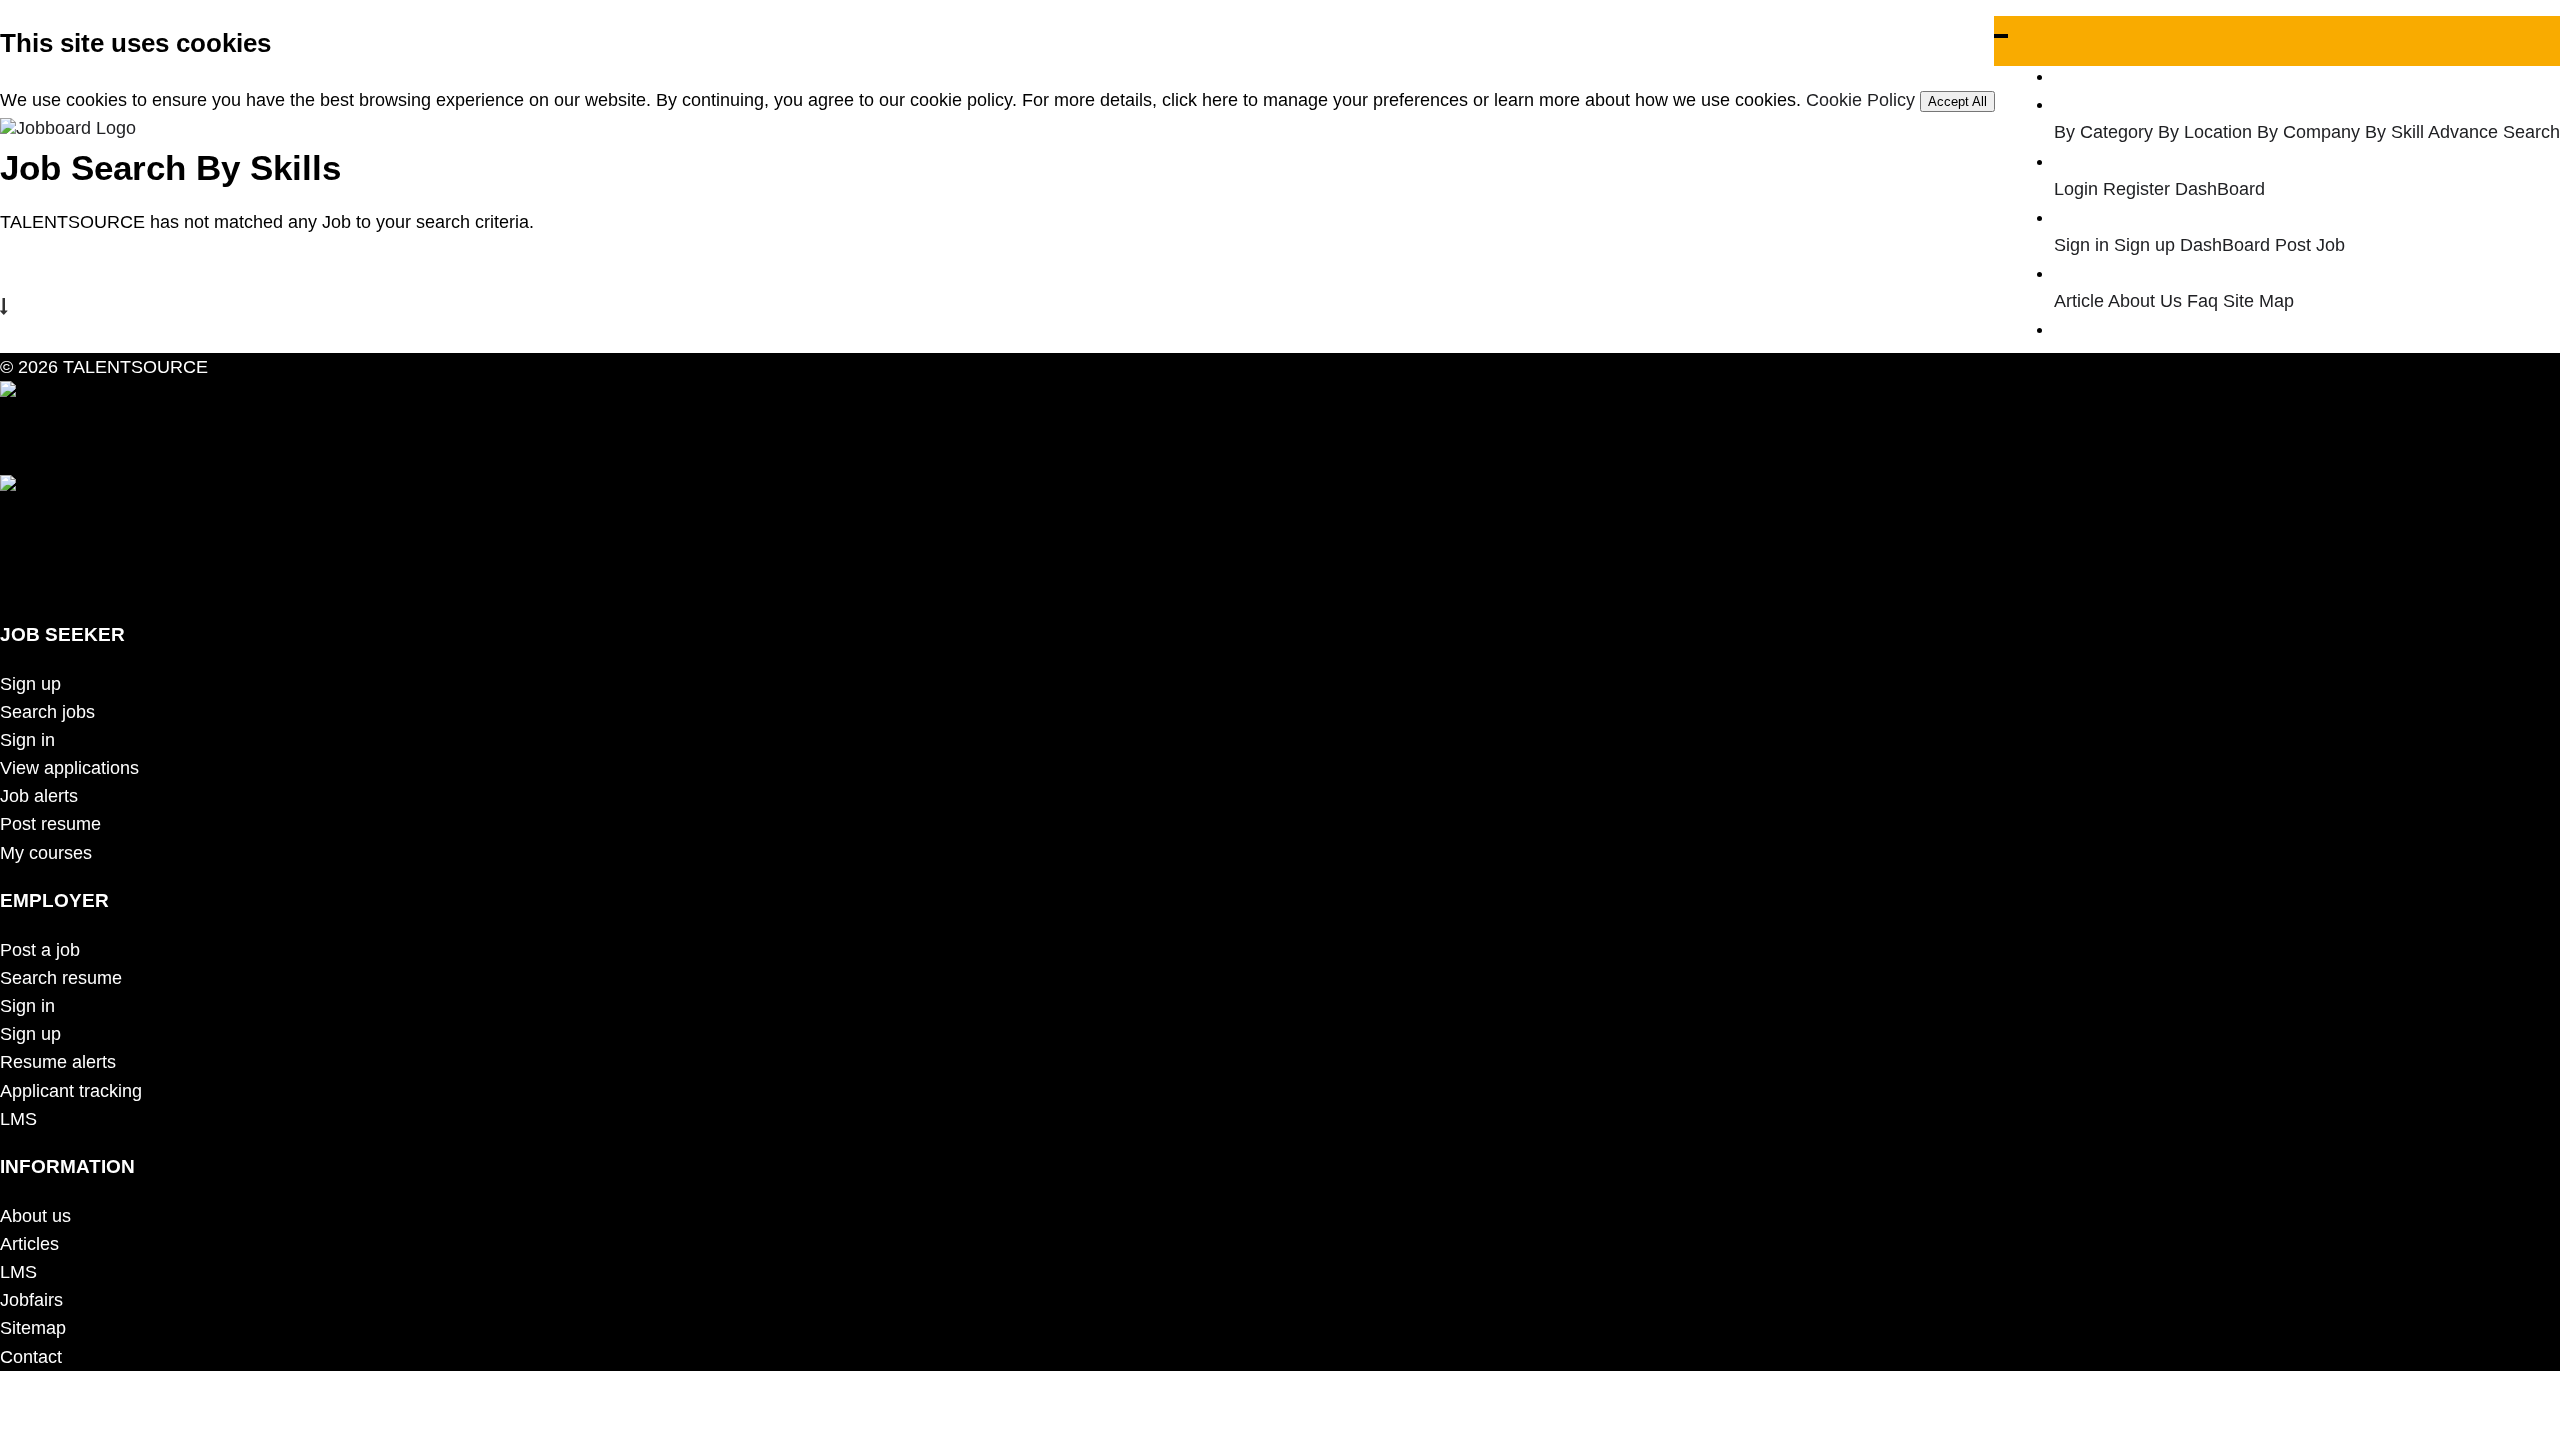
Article (2079, 301)
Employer (2110, 217)
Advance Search (2494, 132)
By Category (2103, 132)
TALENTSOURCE (133, 367)
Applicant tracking (71, 1091)
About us (35, 1216)
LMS (18, 1119)
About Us (2145, 301)
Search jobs (47, 712)
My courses (46, 853)
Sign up (2144, 245)
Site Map (2258, 301)
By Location (2205, 132)
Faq (2202, 301)
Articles (29, 1244)
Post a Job (2114, 329)
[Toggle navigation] (2001, 36)
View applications (69, 768)
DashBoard (2220, 189)
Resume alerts (58, 1062)
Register (2136, 189)
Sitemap (33, 1328)
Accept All (1957, 101)
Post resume (50, 824)
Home (2096, 76)
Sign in (2081, 245)
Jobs (2091, 104)
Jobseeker (2113, 161)
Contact (31, 1357)
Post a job (40, 950)
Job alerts (39, 796)
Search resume (61, 978)
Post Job (2310, 245)
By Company (2308, 132)
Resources (2115, 273)
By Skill (2394, 132)
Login (2076, 189)
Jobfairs (31, 1300)
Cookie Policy (1860, 100)
